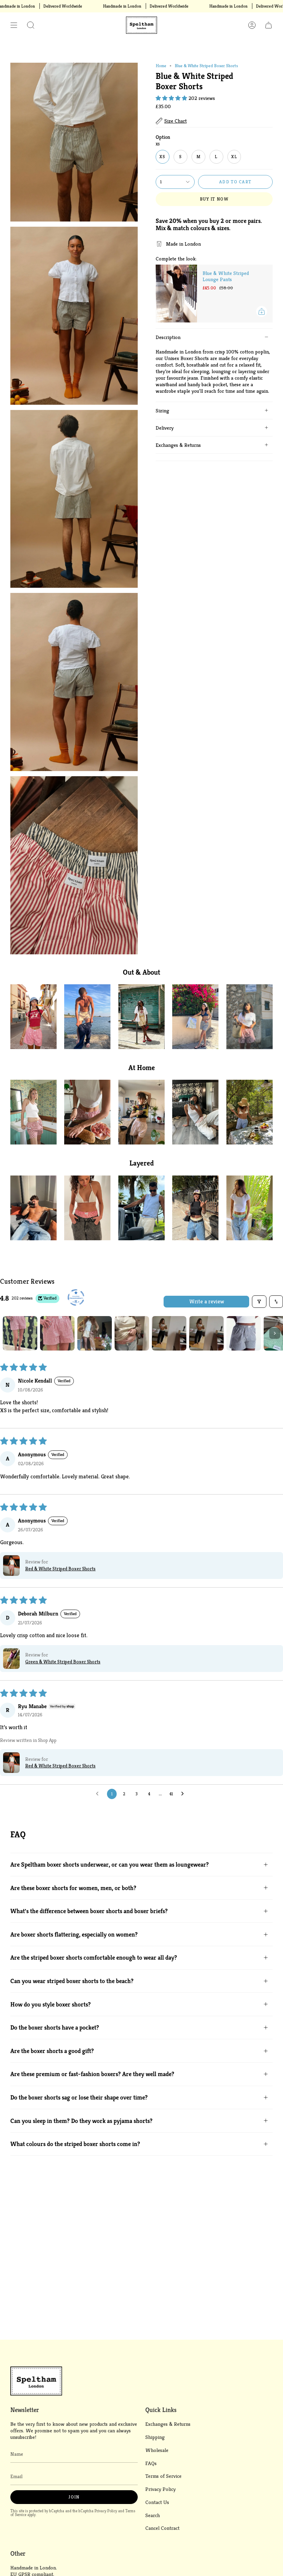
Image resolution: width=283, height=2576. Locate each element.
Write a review (207, 1301)
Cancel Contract (162, 2528)
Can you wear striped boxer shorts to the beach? (72, 1981)
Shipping (155, 2437)
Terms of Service (163, 2476)
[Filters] (259, 1302)
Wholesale (157, 2450)
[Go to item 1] (20, 1333)
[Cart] (269, 25)
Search (153, 2515)
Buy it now (214, 199)
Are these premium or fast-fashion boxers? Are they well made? (92, 2074)
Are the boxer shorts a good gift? (52, 2051)
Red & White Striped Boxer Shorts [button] (60, 1569)
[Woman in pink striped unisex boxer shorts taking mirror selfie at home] (141, 1112)
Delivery (165, 428)
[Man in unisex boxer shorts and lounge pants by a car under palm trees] (141, 1208)
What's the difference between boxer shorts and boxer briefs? (89, 1911)
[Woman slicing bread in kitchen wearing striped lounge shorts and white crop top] (87, 1112)
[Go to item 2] (57, 1333)
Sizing (162, 410)
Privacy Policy (106, 2511)
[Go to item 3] (95, 1333)
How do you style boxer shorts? (51, 2004)
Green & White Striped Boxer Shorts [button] (63, 1662)
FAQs (151, 2463)
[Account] (252, 25)
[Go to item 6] (206, 1333)
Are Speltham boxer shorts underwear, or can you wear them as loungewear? (110, 1864)
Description (168, 337)
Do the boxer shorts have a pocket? (55, 2027)
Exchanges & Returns (178, 445)
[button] (31, 25)
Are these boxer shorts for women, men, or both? (73, 1888)
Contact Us (157, 2502)
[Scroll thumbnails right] (275, 1333)
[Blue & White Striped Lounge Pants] (176, 294)
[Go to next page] (184, 1794)
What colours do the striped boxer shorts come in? (75, 2144)
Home (161, 66)
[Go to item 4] (132, 1333)
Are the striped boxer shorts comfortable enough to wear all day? (94, 1957)
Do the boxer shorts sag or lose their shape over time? (79, 2097)
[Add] (262, 311)
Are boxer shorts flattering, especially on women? (74, 1934)
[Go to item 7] (244, 1333)
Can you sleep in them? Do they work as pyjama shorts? (81, 2121)
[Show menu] (14, 25)
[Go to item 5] (169, 1333)
